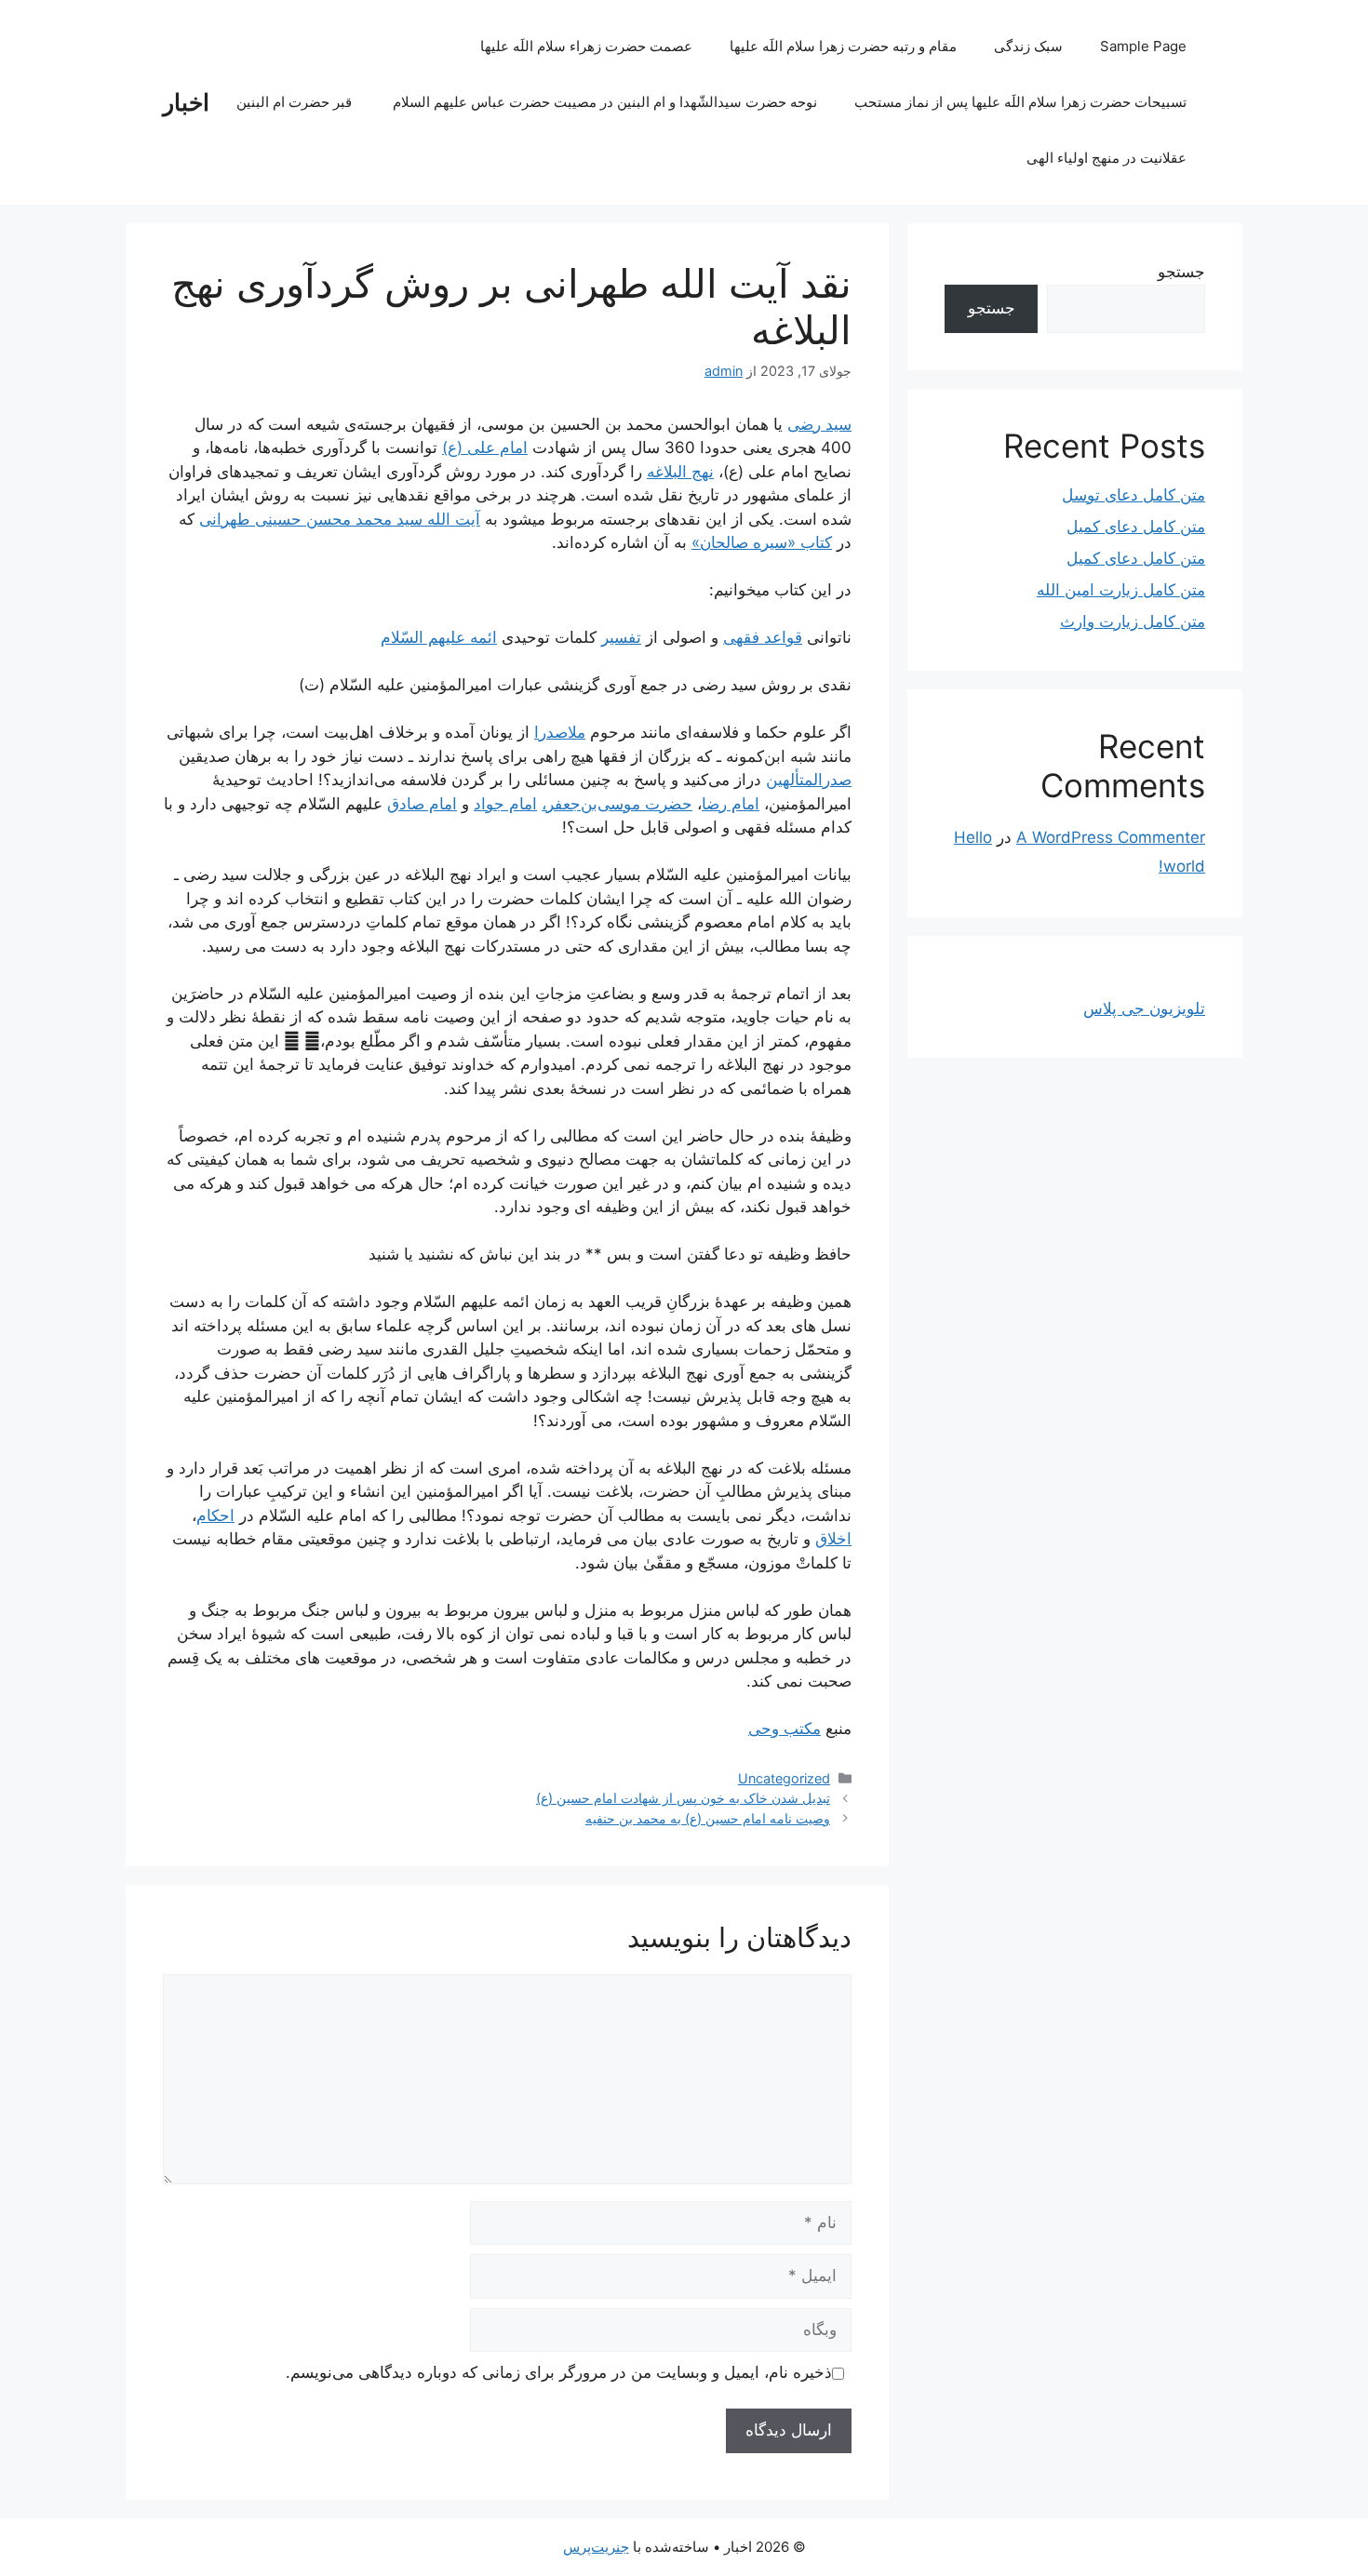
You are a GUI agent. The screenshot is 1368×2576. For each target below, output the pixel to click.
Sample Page (1143, 46)
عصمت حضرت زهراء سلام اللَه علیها (586, 46)
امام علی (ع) (485, 447)
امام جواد (505, 804)
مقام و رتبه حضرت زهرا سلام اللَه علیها (843, 46)
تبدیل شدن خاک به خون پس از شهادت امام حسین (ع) (683, 1798)
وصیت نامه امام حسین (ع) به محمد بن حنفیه (708, 1818)
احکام (215, 1515)
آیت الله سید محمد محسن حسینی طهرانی (340, 519)
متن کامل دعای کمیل (1136, 527)
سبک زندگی (1028, 46)
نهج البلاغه (680, 472)
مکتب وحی (785, 1728)
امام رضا (731, 804)
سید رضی (819, 424)
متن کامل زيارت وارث (1133, 621)
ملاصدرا (560, 732)
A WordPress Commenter (1111, 837)
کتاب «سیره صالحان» (762, 542)
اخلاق (833, 1539)
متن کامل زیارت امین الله (1121, 590)
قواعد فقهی (763, 637)
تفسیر (621, 637)
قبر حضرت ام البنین (296, 102)
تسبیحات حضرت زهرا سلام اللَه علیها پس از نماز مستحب (1020, 102)
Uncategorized (784, 1778)
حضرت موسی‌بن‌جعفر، (617, 804)
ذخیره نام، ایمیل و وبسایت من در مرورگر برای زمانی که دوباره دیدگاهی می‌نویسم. (559, 2372)
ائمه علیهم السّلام (439, 637)
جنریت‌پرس (596, 2547)
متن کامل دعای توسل (1133, 495)
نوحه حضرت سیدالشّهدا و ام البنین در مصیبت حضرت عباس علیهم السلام (605, 102)
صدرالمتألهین (809, 780)
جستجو (1181, 272)
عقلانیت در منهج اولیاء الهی (1106, 158)
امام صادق (422, 804)
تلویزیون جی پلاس (1144, 1008)
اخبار (186, 102)
